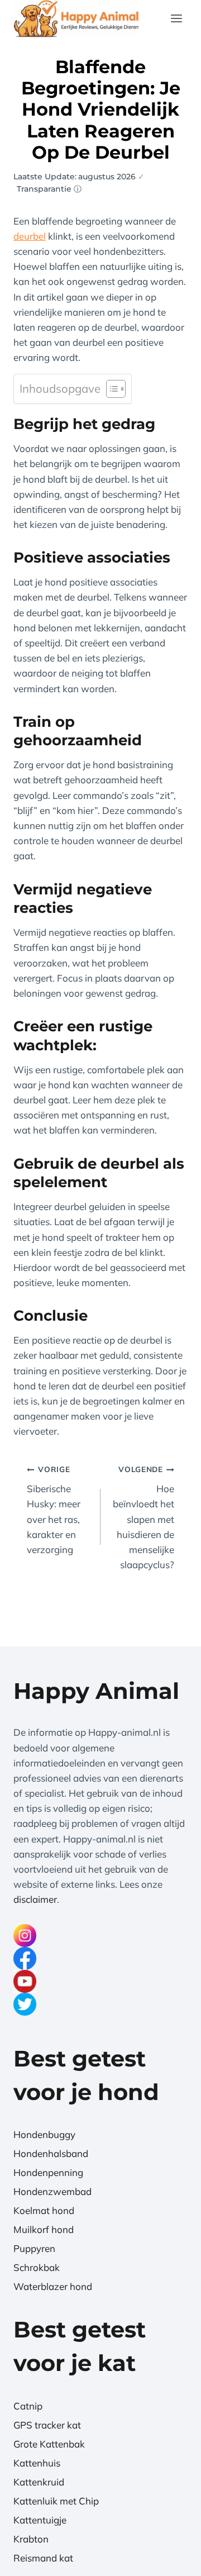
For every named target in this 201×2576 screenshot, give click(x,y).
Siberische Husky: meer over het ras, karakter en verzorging (54, 1510)
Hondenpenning (48, 2172)
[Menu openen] (176, 19)
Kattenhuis (37, 2463)
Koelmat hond (44, 2210)
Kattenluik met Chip (56, 2501)
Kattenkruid (39, 2482)
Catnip (28, 2406)
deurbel (30, 236)
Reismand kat (43, 2558)
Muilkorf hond (44, 2229)
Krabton (31, 2539)
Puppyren (34, 2248)
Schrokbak (37, 2267)
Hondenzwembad (52, 2191)
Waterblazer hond (53, 2286)
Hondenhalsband (51, 2153)
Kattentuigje (40, 2520)
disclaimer (35, 1899)
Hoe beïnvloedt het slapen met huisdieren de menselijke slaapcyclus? (143, 1517)
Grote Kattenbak (49, 2444)
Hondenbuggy (44, 2134)
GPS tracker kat (47, 2425)
